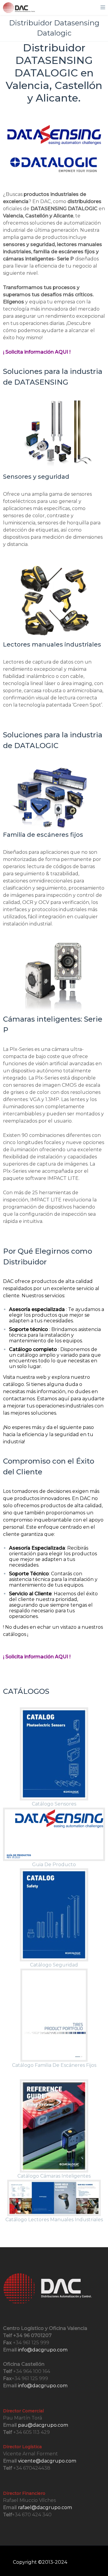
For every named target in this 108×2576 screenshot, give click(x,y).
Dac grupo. (82, 2562)
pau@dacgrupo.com (43, 2425)
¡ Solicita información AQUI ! (37, 352)
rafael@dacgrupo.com (45, 2507)
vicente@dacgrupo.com (47, 2461)
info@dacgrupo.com (43, 2350)
